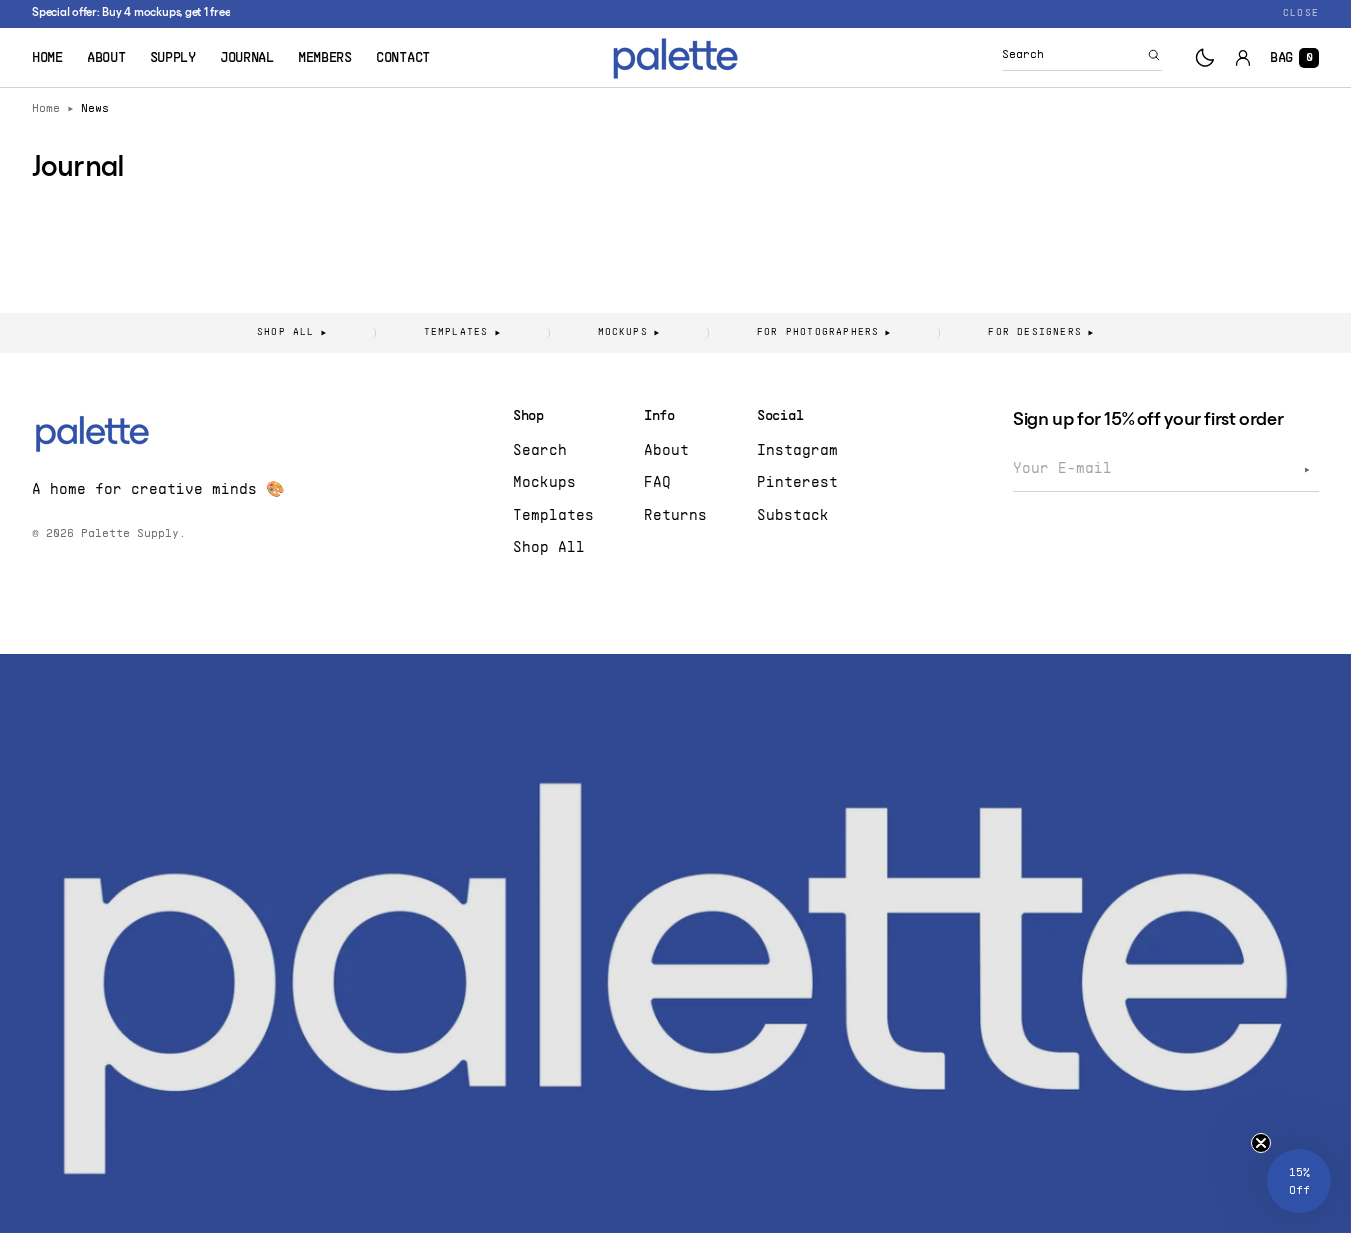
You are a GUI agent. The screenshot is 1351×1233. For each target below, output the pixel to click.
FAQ (657, 483)
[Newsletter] (1307, 470)
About (666, 451)
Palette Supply (130, 534)
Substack (793, 516)
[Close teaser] (1261, 1143)
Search (540, 451)
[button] (1082, 58)
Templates (553, 516)
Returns (675, 516)
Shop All (549, 548)
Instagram (797, 451)
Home (46, 109)
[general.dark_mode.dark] (1205, 58)
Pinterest (797, 483)
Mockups (544, 483)
